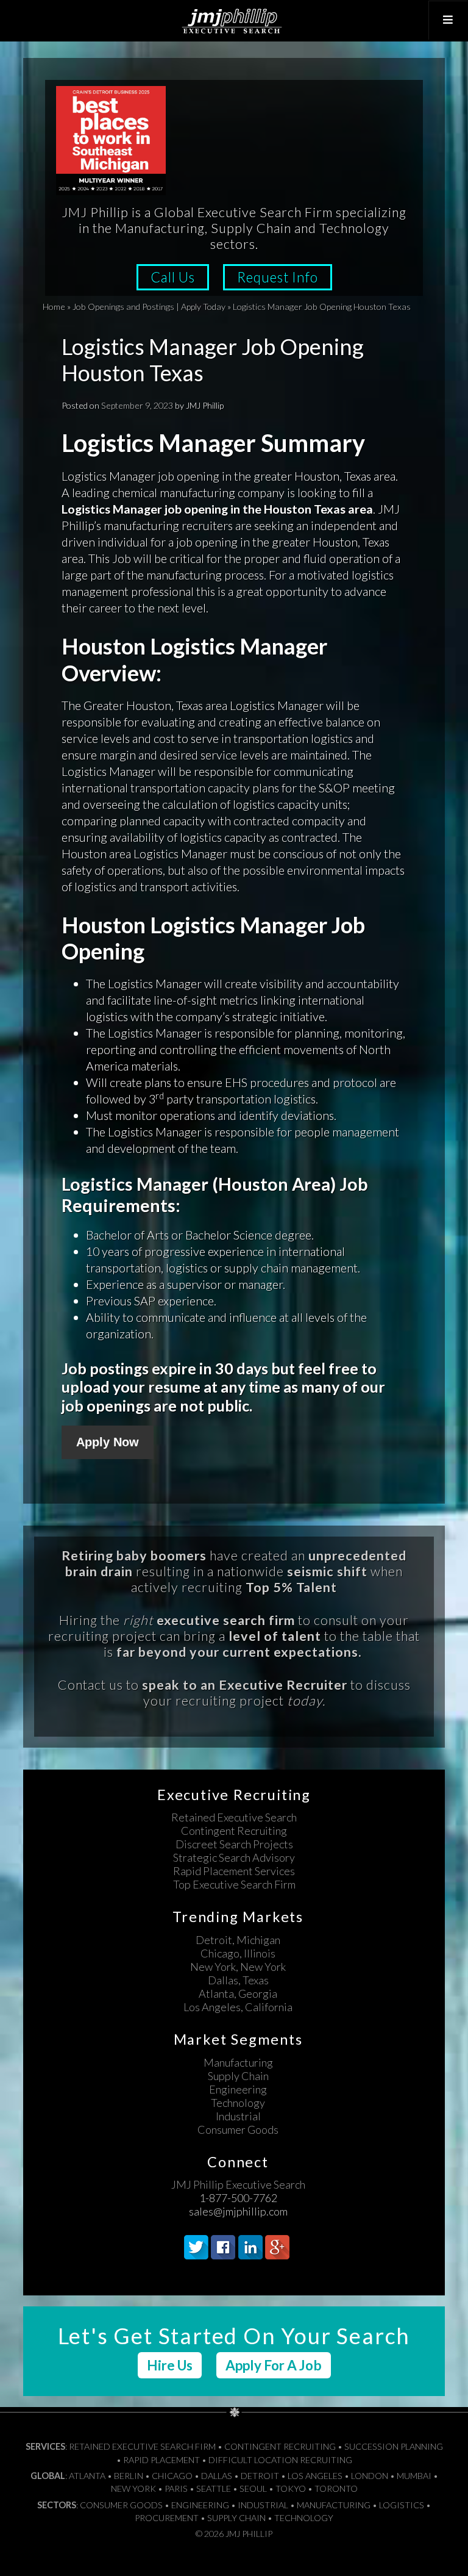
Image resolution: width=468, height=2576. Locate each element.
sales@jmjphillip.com (238, 2211)
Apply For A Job (274, 2365)
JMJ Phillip (234, 21)
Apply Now (108, 1442)
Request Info (278, 277)
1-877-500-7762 (238, 2198)
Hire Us (170, 2365)
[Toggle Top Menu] (448, 20)
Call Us (173, 277)
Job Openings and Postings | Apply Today (149, 307)
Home (54, 307)
